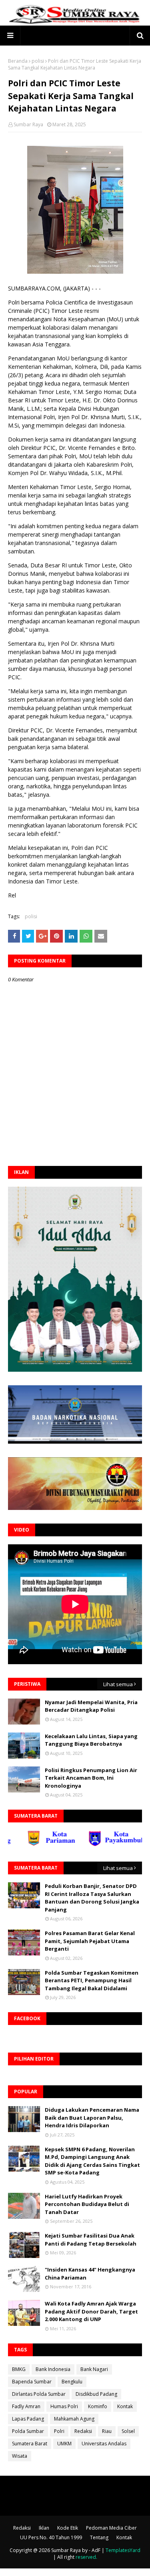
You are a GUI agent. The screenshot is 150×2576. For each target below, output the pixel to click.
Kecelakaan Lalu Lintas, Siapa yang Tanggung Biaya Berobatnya (91, 1740)
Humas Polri (64, 2406)
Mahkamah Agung (74, 2419)
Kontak (125, 2406)
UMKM (64, 2444)
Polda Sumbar (28, 2431)
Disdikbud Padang (96, 2394)
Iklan (44, 2528)
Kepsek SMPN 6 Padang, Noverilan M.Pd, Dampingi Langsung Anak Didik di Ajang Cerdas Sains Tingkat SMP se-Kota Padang (92, 2161)
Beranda (18, 61)
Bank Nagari (94, 2369)
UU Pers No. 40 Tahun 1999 (51, 2537)
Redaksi (83, 2431)
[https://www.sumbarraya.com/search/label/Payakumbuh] (95, 1844)
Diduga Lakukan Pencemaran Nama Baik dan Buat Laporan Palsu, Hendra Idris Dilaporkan (92, 2117)
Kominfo (98, 2406)
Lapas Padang (28, 2419)
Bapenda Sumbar (32, 2382)
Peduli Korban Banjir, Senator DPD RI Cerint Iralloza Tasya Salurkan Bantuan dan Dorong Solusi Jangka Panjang (92, 1898)
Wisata (20, 2456)
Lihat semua (118, 1684)
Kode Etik (68, 2528)
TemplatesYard (123, 2550)
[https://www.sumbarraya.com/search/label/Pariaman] (33, 1844)
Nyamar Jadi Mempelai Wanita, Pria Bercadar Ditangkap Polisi (91, 1706)
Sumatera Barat (30, 2444)
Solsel (128, 2431)
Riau (107, 2431)
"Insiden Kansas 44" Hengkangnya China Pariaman (90, 2274)
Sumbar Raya (28, 124)
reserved (86, 2557)
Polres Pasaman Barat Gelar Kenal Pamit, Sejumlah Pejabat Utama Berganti (90, 1941)
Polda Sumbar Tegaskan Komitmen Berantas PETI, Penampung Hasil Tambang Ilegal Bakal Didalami (92, 1980)
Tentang (99, 2537)
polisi (38, 61)
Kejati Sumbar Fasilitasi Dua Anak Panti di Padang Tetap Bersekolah (91, 2240)
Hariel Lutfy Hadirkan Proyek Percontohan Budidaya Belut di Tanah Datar (87, 2204)
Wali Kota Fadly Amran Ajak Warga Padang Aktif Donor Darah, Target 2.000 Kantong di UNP (91, 2311)
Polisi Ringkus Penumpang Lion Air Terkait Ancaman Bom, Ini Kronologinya (91, 1778)
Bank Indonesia (53, 2369)
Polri (59, 2431)
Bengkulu (72, 2382)
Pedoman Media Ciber (111, 2528)
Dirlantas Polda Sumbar (39, 2394)
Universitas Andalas (104, 2444)
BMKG (19, 2369)
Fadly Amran (26, 2406)
